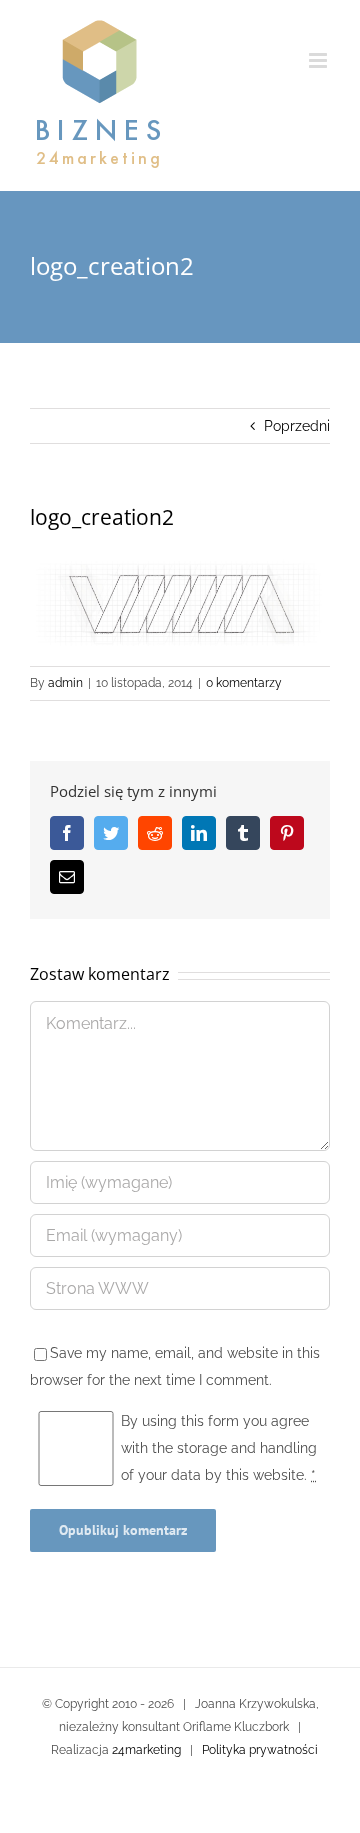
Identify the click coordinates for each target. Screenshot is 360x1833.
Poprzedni (297, 426)
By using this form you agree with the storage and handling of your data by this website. (219, 1448)
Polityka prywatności (260, 1750)
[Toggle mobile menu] (319, 60)
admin (65, 683)
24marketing (146, 1750)
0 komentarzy (244, 683)
